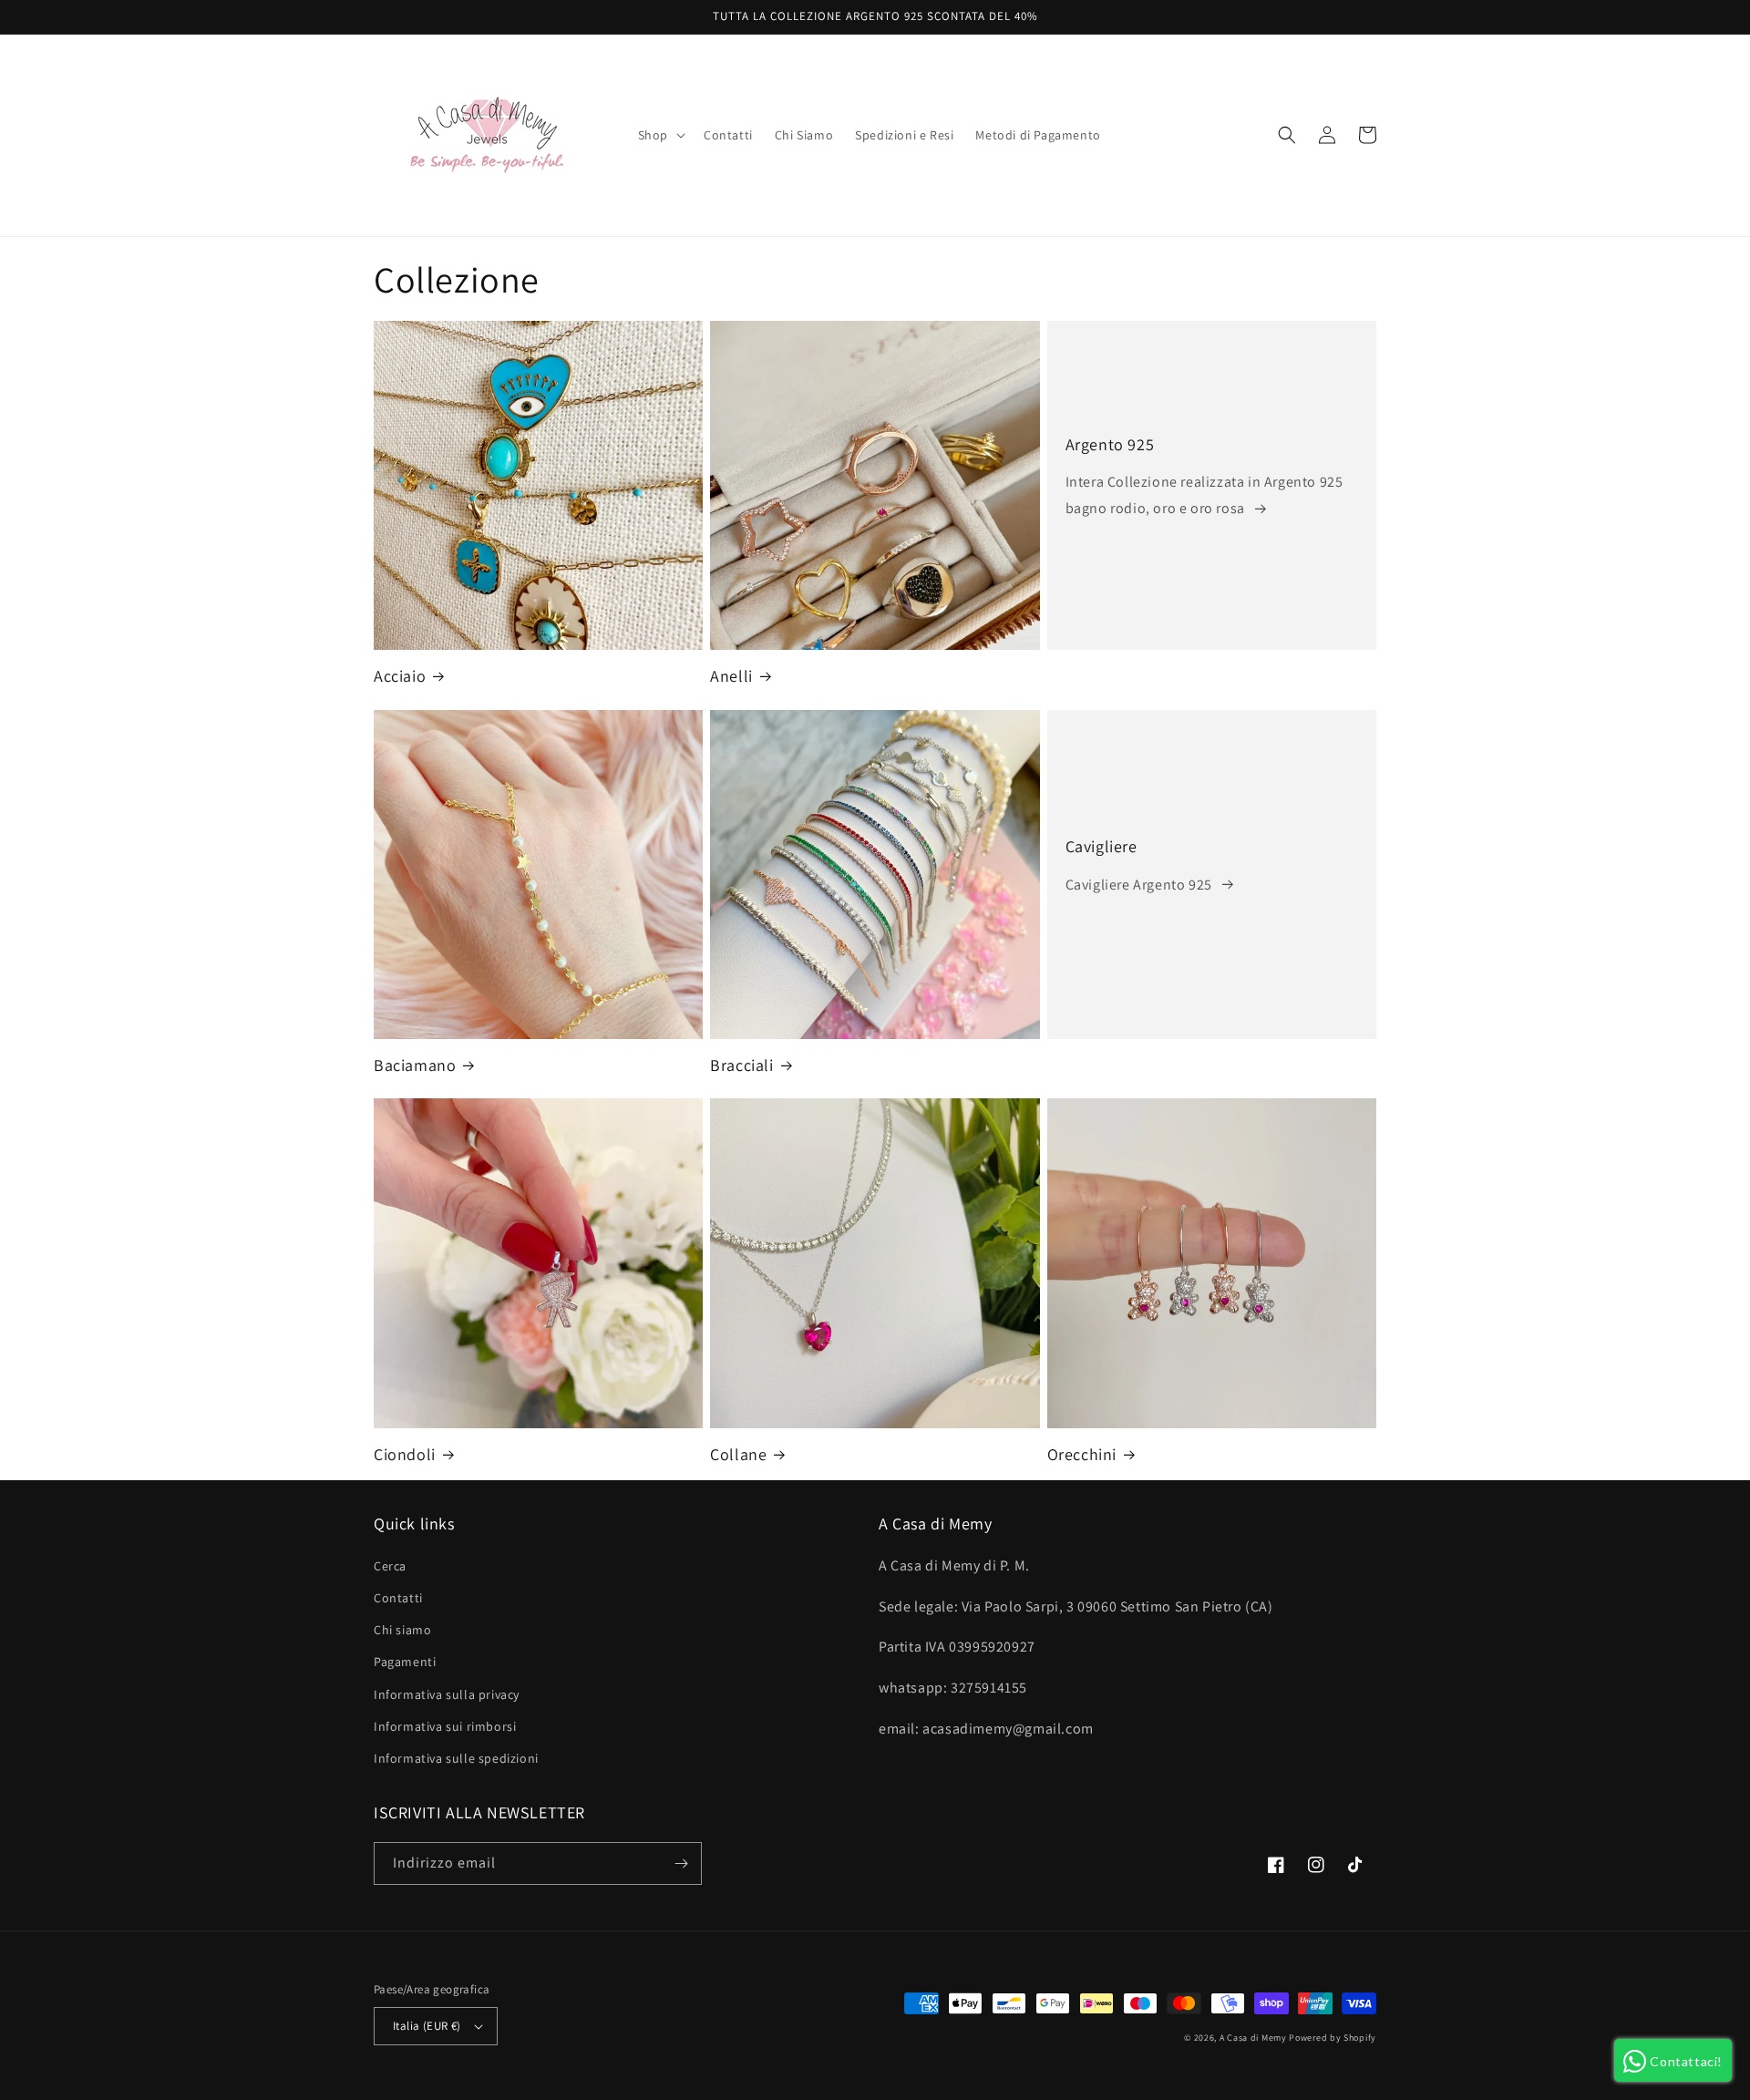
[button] (660, 135)
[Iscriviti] (681, 1863)
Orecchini (1082, 1454)
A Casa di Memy (1253, 2038)
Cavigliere (1101, 846)
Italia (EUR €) (427, 2026)
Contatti (398, 1598)
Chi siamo (402, 1630)
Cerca (390, 1566)
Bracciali (741, 1065)
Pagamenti (405, 1662)
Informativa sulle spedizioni (456, 1758)
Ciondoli (405, 1454)
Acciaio (400, 676)
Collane (738, 1454)
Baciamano (415, 1065)
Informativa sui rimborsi (445, 1726)
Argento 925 (1110, 444)
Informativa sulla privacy (447, 1694)
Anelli (731, 676)
